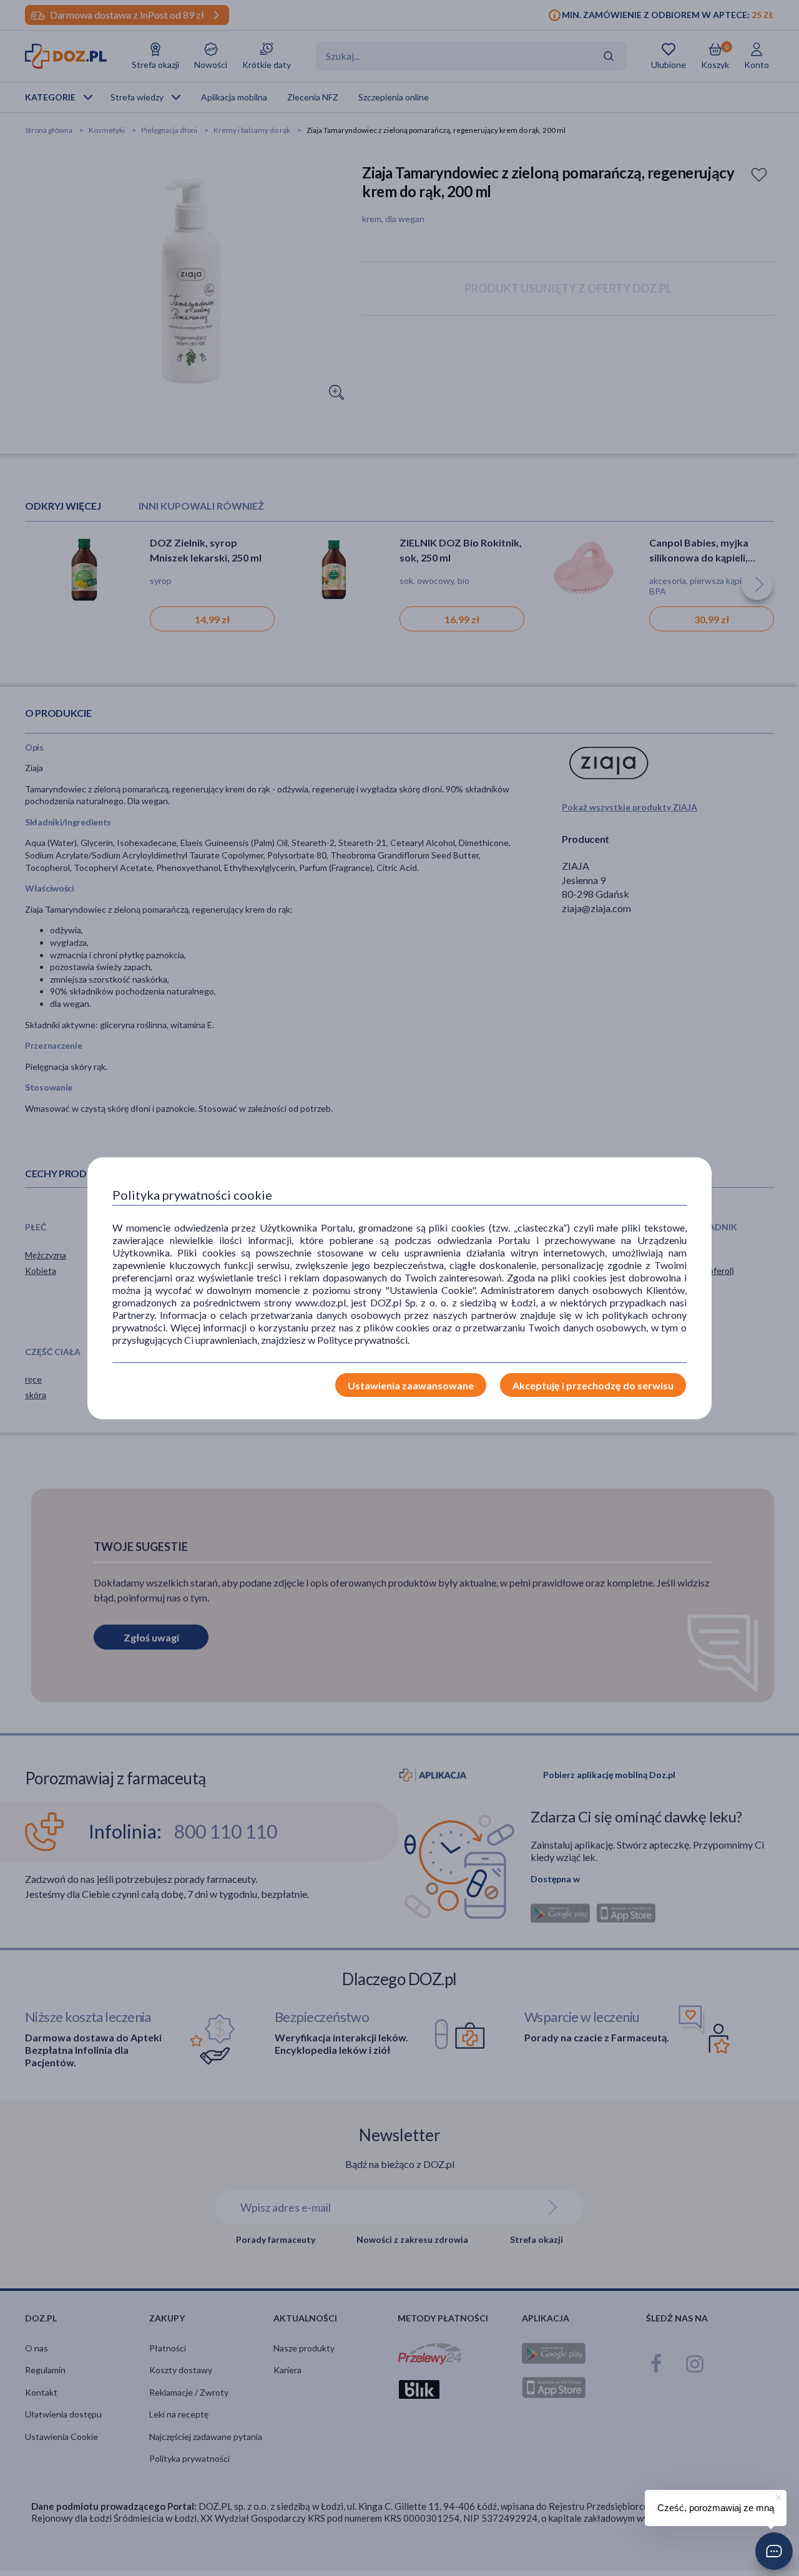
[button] (774, 2551)
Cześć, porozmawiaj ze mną (716, 2508)
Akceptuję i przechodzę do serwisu (593, 1385)
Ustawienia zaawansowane (411, 1385)
